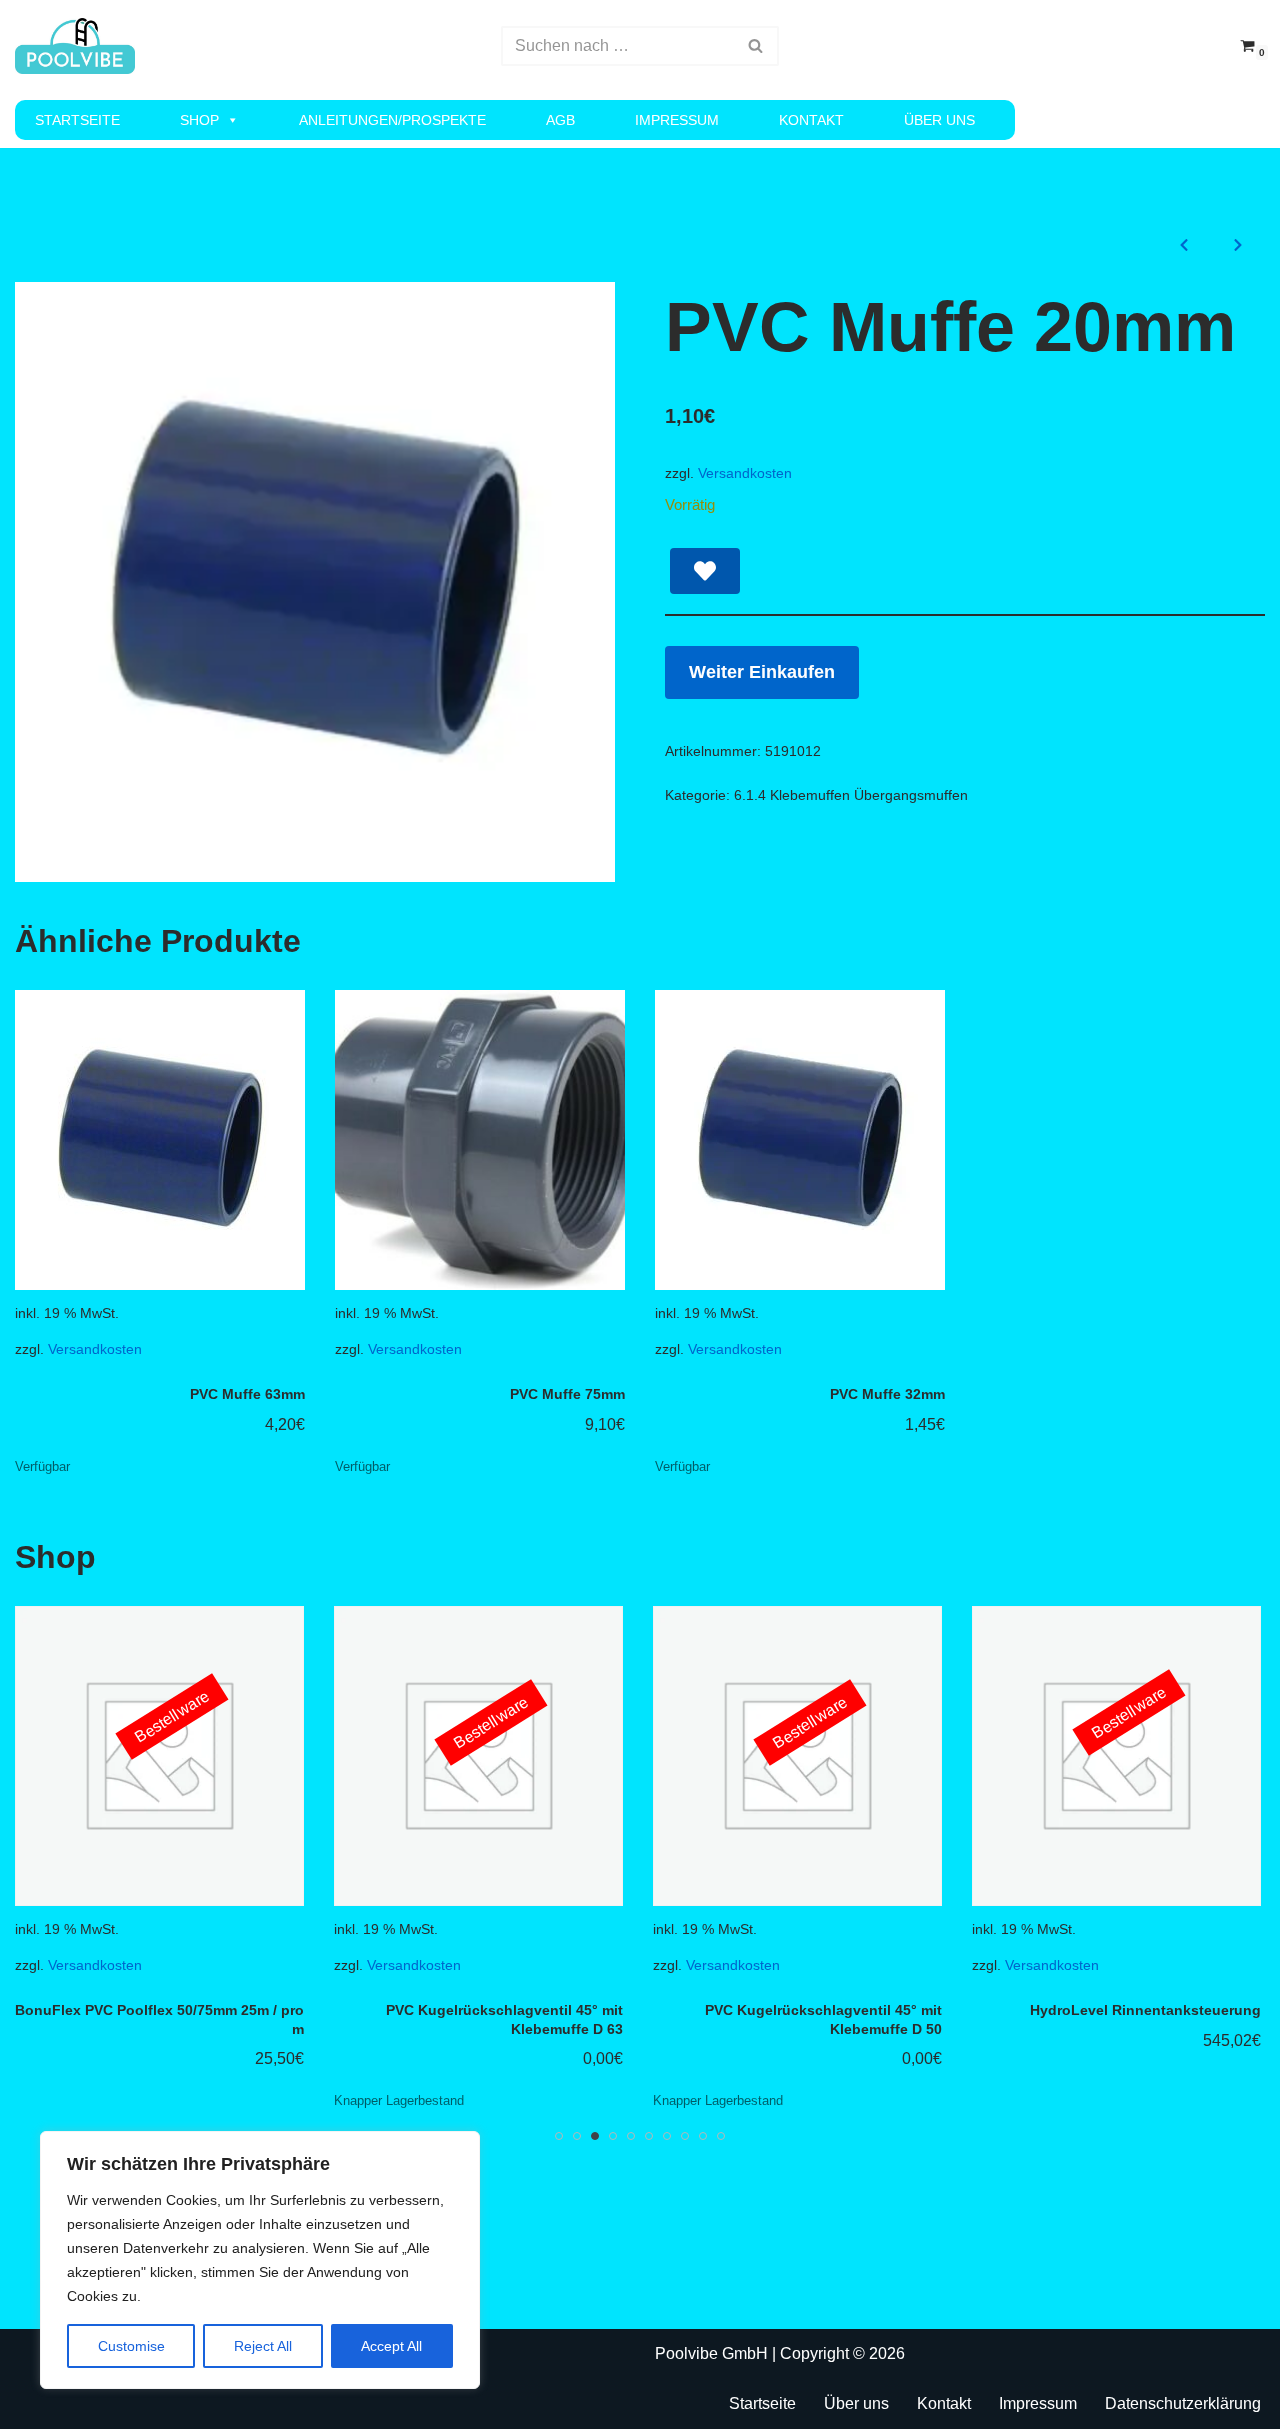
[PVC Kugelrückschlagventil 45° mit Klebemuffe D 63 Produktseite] (240, 1756)
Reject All (263, 2346)
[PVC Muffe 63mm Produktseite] (160, 1140)
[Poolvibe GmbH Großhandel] (75, 46)
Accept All (391, 2346)
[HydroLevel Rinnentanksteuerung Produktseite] (878, 1756)
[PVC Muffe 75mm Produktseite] (480, 1140)
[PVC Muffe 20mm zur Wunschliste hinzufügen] (705, 571)
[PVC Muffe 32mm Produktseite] (800, 1140)
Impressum (677, 120)
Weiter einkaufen (762, 672)
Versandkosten (745, 473)
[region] (260, 2260)
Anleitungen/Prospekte (392, 120)
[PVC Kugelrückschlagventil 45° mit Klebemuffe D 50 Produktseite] (559, 1756)
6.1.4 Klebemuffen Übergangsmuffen (851, 795)
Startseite (77, 120)
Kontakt (811, 120)
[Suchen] (756, 46)
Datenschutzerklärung (1183, 2403)
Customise (131, 2346)
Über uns (939, 120)
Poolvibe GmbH (711, 2353)
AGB (560, 120)
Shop (199, 120)
